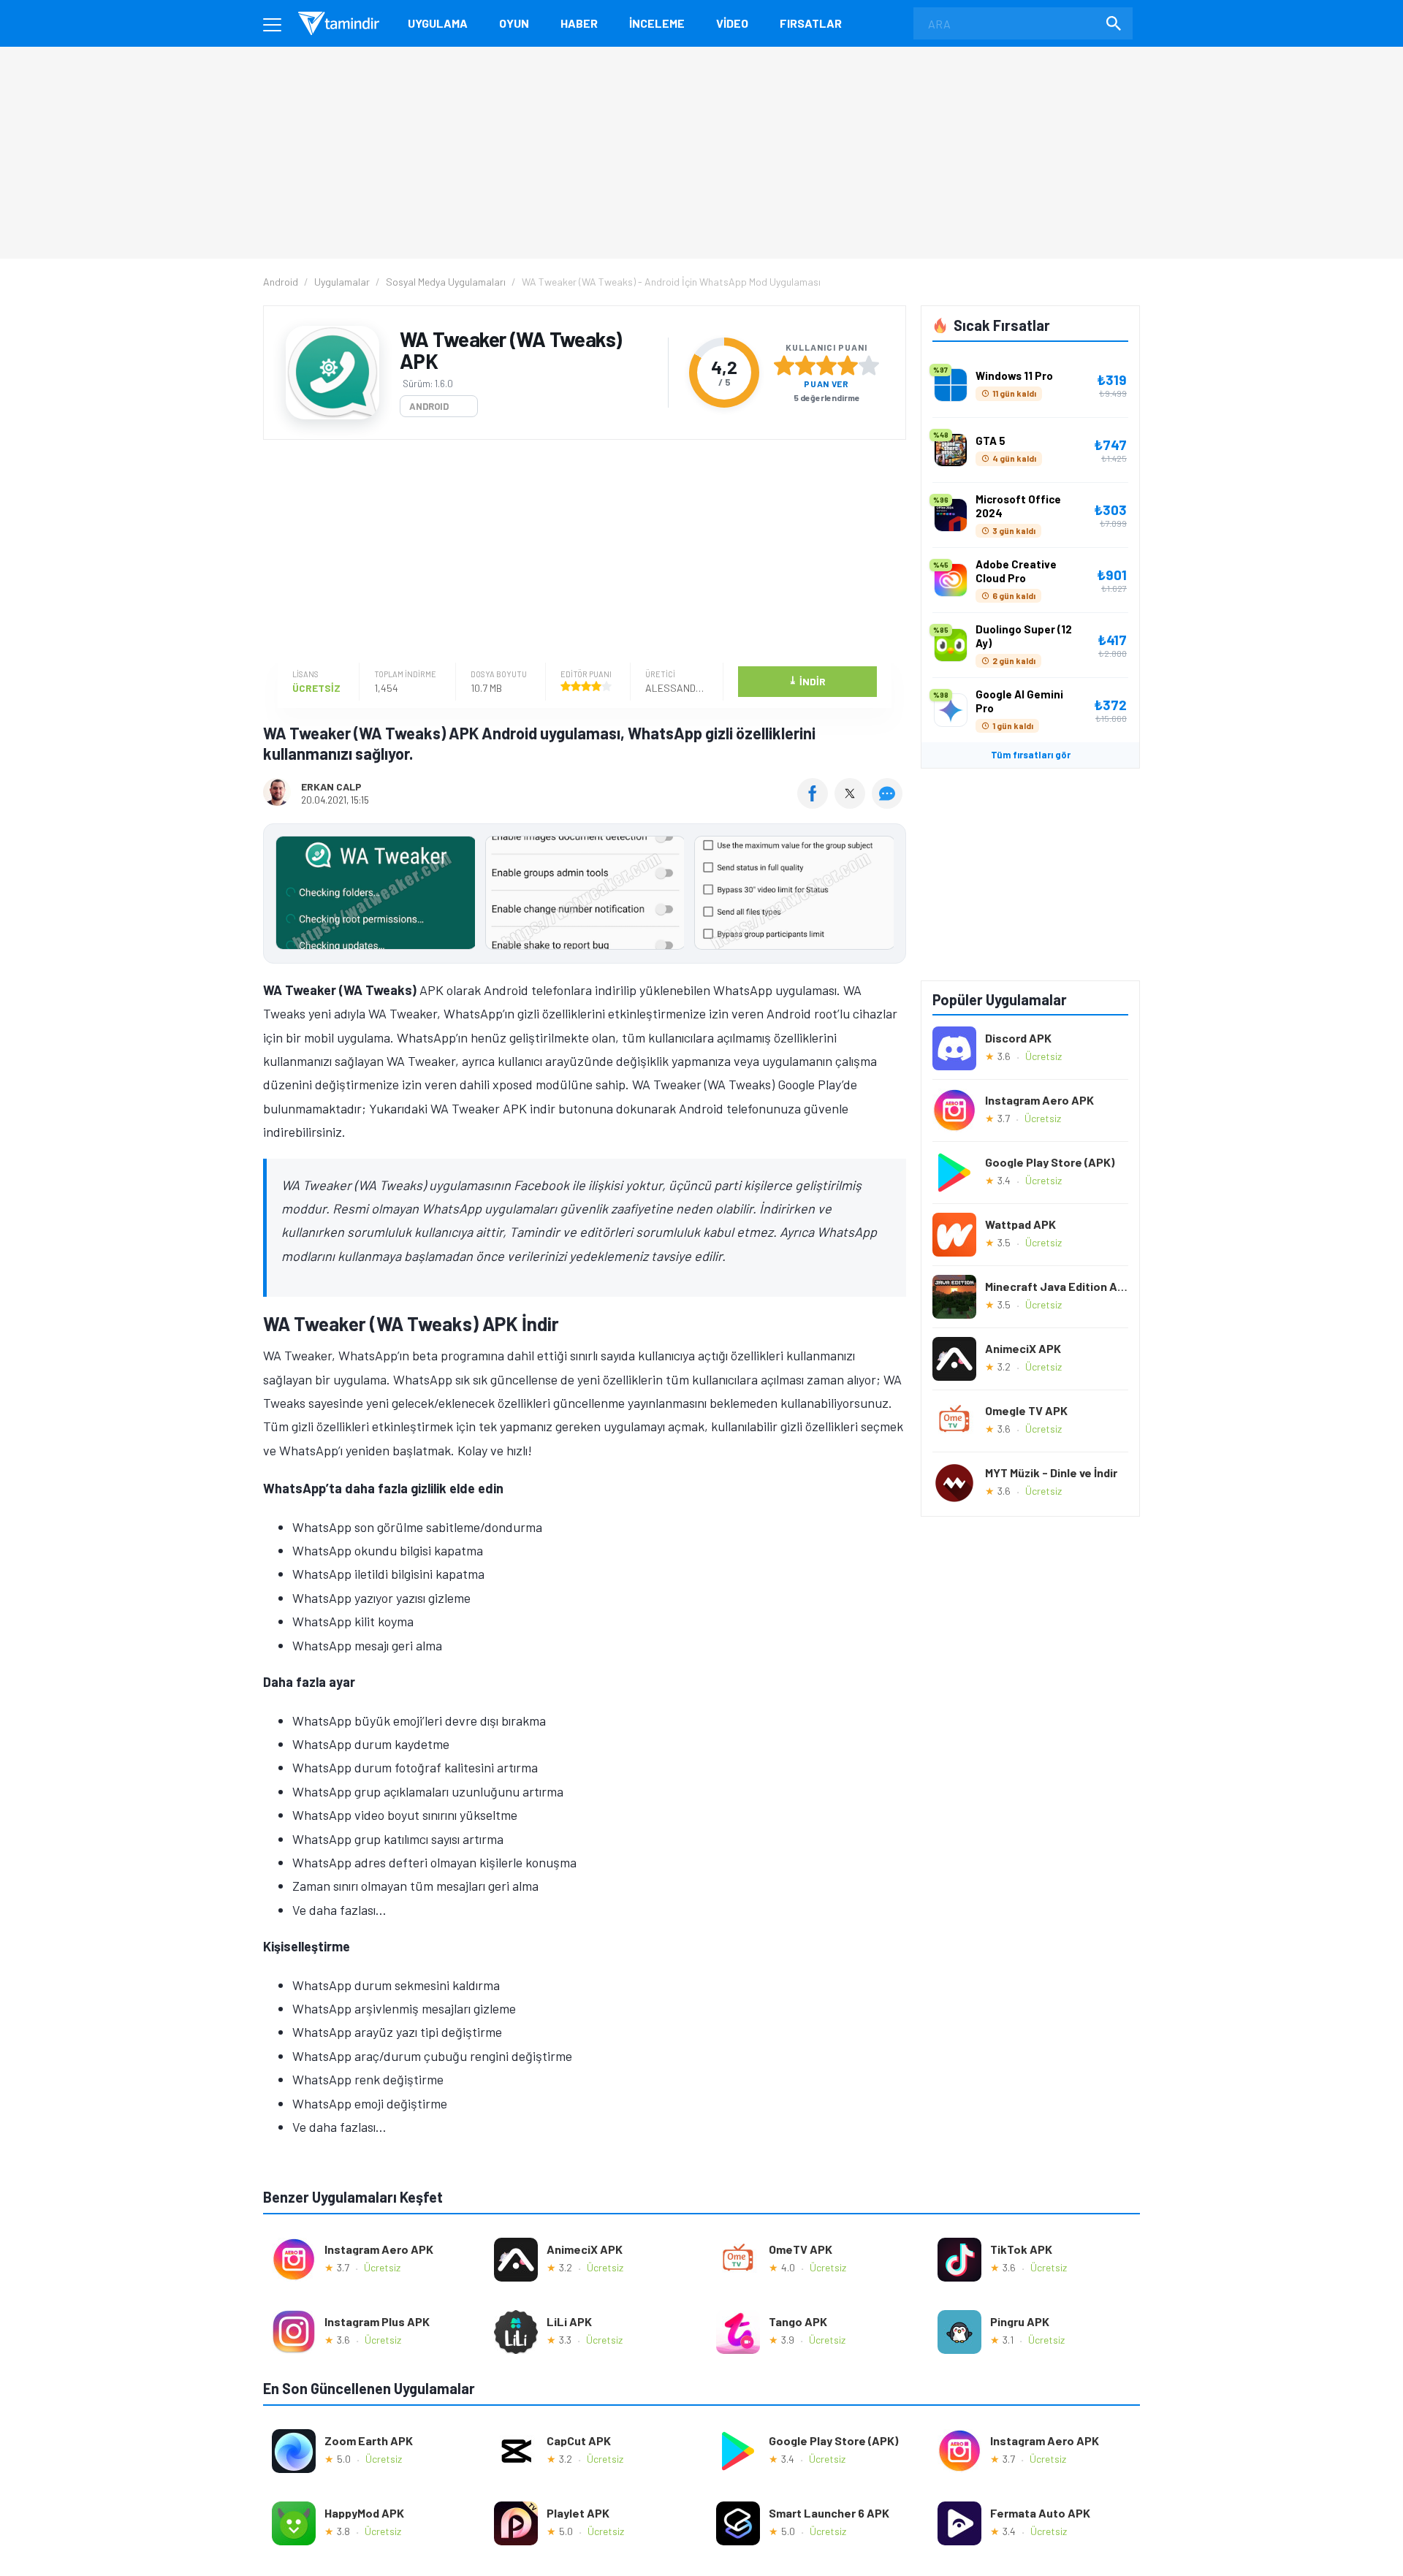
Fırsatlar (811, 23)
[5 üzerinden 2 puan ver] (805, 365)
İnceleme (657, 23)
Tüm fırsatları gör (1031, 755)
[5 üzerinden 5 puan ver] (869, 365)
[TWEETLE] (852, 804)
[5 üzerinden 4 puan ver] (848, 365)
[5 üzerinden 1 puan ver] (784, 365)
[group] (585, 896)
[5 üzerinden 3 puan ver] (826, 365)
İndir (807, 681)
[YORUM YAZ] (889, 804)
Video (732, 23)
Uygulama (438, 23)
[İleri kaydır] (888, 893)
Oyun (514, 23)
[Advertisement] (581, 553)
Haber (579, 23)
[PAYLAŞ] (816, 804)
